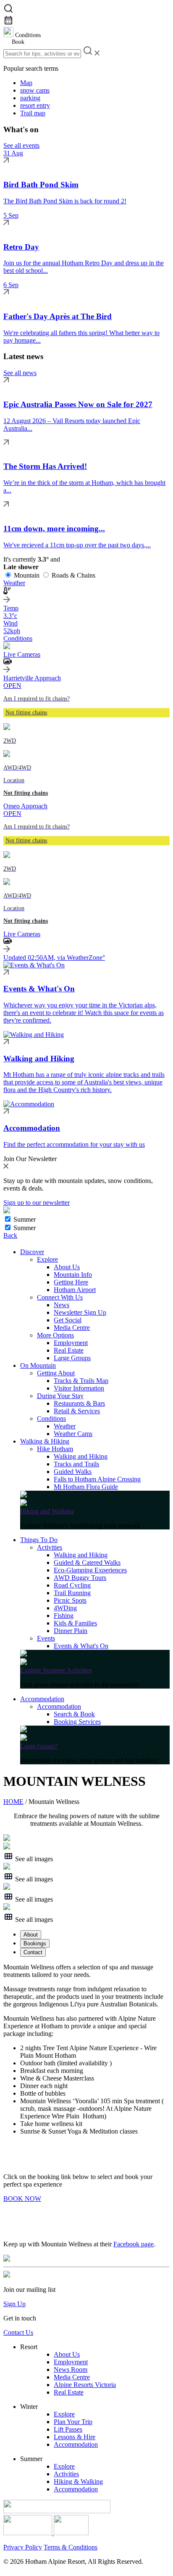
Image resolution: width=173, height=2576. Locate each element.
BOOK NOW (22, 2199)
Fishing (64, 1616)
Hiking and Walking (47, 1511)
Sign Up (14, 2304)
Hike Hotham (55, 1449)
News (62, 1305)
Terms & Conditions (71, 2547)
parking (30, 98)
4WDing (65, 1608)
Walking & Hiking (45, 1441)
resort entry (35, 105)
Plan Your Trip (73, 2422)
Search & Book (74, 1714)
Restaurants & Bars (79, 1403)
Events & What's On (81, 1646)
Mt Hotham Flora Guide (86, 1487)
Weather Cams (73, 1434)
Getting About (56, 1373)
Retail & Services (77, 1411)
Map (26, 83)
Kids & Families (75, 1623)
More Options (55, 1335)
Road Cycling (72, 1585)
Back (10, 1235)
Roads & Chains (73, 575)
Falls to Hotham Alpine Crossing (97, 1479)
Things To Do (39, 1540)
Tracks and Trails (76, 1464)
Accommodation (42, 1699)
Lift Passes (68, 2429)
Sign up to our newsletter (37, 1203)
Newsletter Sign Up (80, 1312)
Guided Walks (73, 1472)
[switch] (8, 1219)
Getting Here (71, 1282)
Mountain (27, 575)
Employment (71, 1343)
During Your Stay (60, 1396)
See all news (20, 373)
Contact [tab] (33, 1952)
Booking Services (77, 1722)
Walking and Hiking (81, 1456)
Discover (32, 1252)
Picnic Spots (70, 1600)
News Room (71, 2370)
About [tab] (31, 1935)
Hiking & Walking (78, 2481)
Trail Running (72, 1593)
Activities (50, 1547)
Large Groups (72, 1358)
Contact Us (18, 2332)
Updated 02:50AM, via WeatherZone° (54, 958)
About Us (67, 1267)
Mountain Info (73, 1275)
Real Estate (69, 1350)
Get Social (68, 1320)
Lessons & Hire (75, 2437)
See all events (21, 145)
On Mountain (38, 1365)
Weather (65, 1426)
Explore (47, 1259)
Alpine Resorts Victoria (85, 2385)
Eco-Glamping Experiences (90, 1570)
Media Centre (72, 1328)
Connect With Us (60, 1297)
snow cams (35, 90)
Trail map (33, 113)
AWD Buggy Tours (80, 1578)
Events (46, 1638)
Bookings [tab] (35, 1943)
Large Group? (39, 1746)
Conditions (51, 1419)
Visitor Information (79, 1388)
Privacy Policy (23, 2547)
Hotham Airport (75, 1290)
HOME (13, 1802)
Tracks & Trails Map (81, 1381)
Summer (25, 1219)
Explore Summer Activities (56, 1670)
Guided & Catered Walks (87, 1562)
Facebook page (134, 2244)
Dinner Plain (71, 1631)
